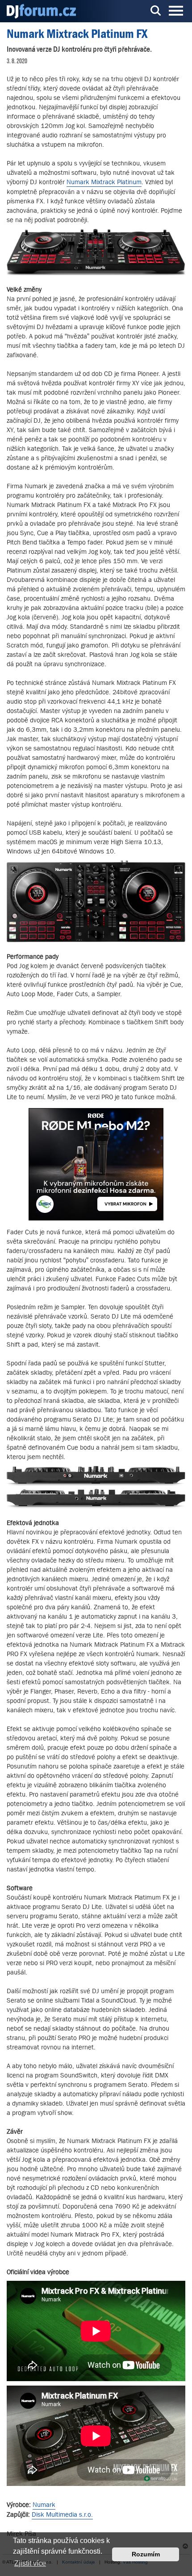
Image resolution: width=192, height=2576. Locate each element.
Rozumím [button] (146, 2554)
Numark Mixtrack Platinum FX (77, 34)
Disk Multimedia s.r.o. (62, 2514)
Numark (44, 2504)
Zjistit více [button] (30, 2563)
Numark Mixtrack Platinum (104, 182)
